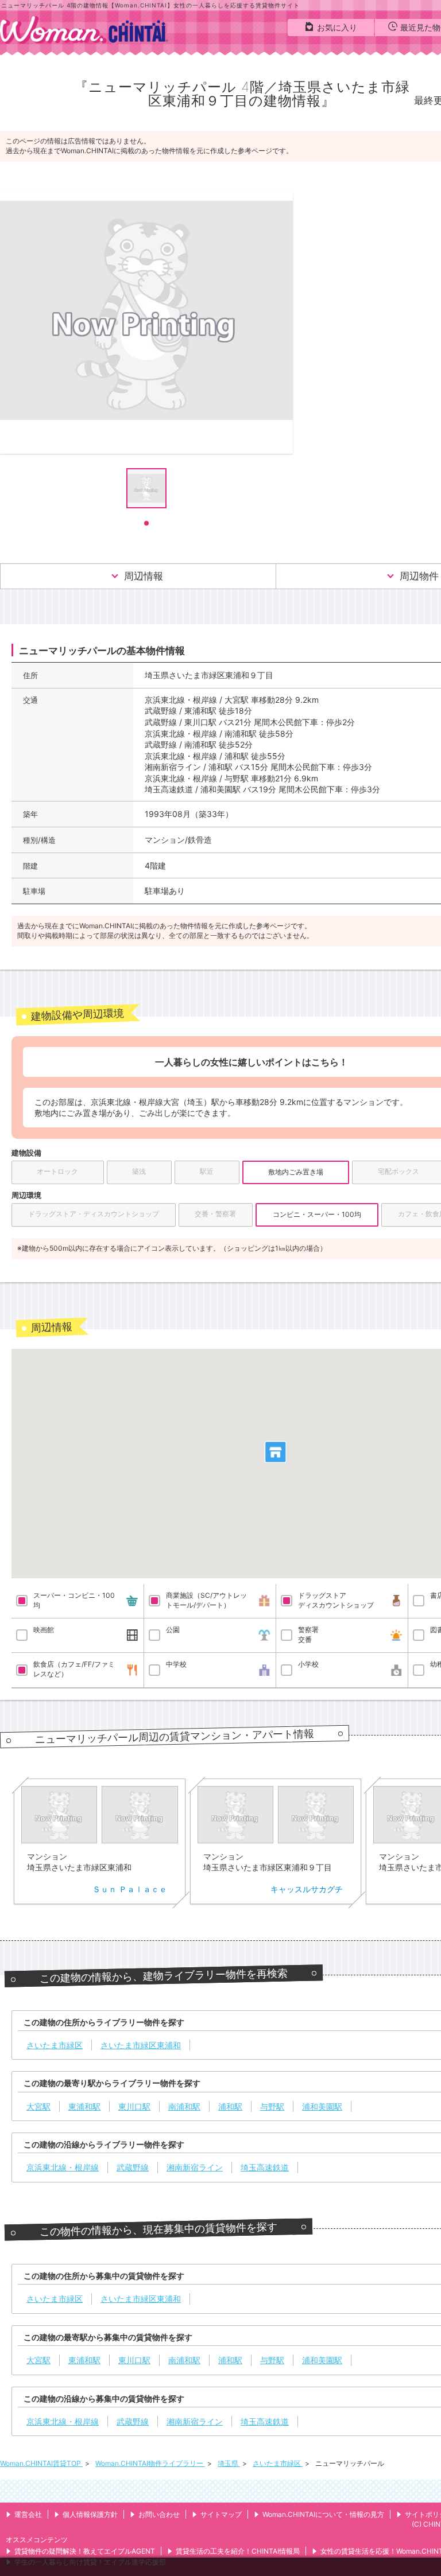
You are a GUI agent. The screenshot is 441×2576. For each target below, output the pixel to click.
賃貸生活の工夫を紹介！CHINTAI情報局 (238, 2551)
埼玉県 (229, 2463)
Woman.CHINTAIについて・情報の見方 (323, 2514)
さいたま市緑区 (278, 2463)
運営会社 (28, 2514)
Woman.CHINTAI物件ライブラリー (150, 2463)
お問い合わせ (159, 2514)
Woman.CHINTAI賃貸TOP (41, 2463)
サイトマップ (221, 2514)
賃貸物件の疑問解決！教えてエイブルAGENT (85, 2551)
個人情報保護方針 (90, 2514)
